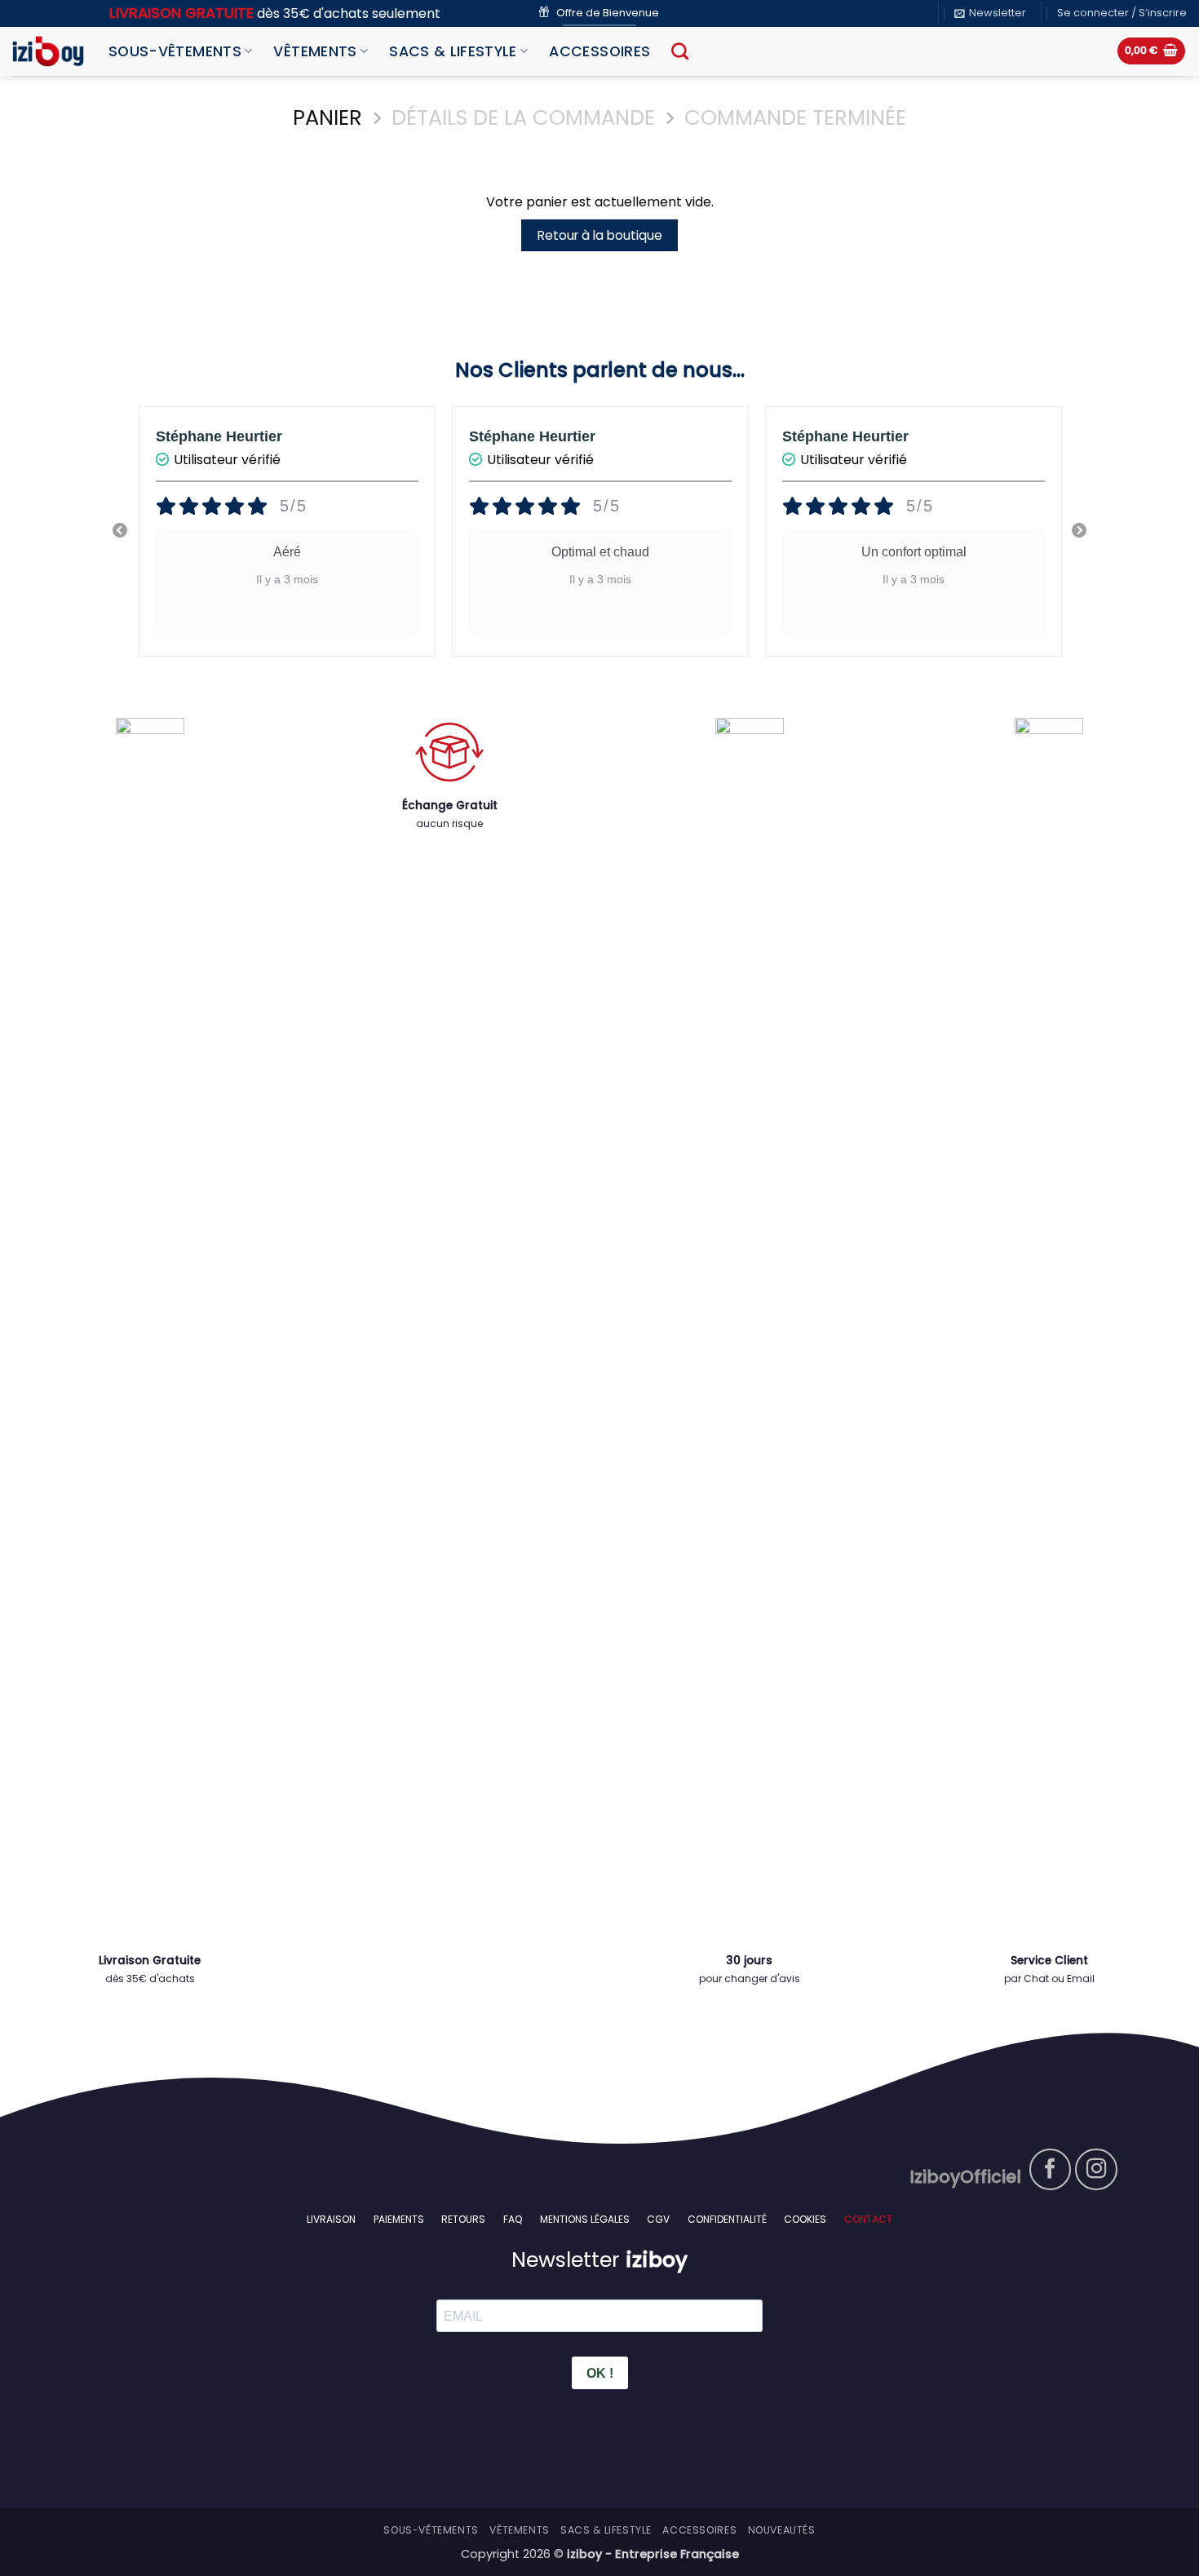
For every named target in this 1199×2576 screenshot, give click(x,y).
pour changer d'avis (750, 1978)
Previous (120, 531)
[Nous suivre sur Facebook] (1051, 2170)
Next (1079, 531)
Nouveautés (782, 2530)
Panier (327, 118)
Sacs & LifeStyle (453, 51)
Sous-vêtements (175, 51)
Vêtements (315, 51)
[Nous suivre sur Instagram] (1096, 2170)
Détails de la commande (523, 118)
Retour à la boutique (600, 235)
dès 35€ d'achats (150, 1978)
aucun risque (449, 823)
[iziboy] (48, 51)
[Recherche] (680, 51)
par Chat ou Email (1049, 1978)
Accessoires (599, 51)
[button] (990, 13)
